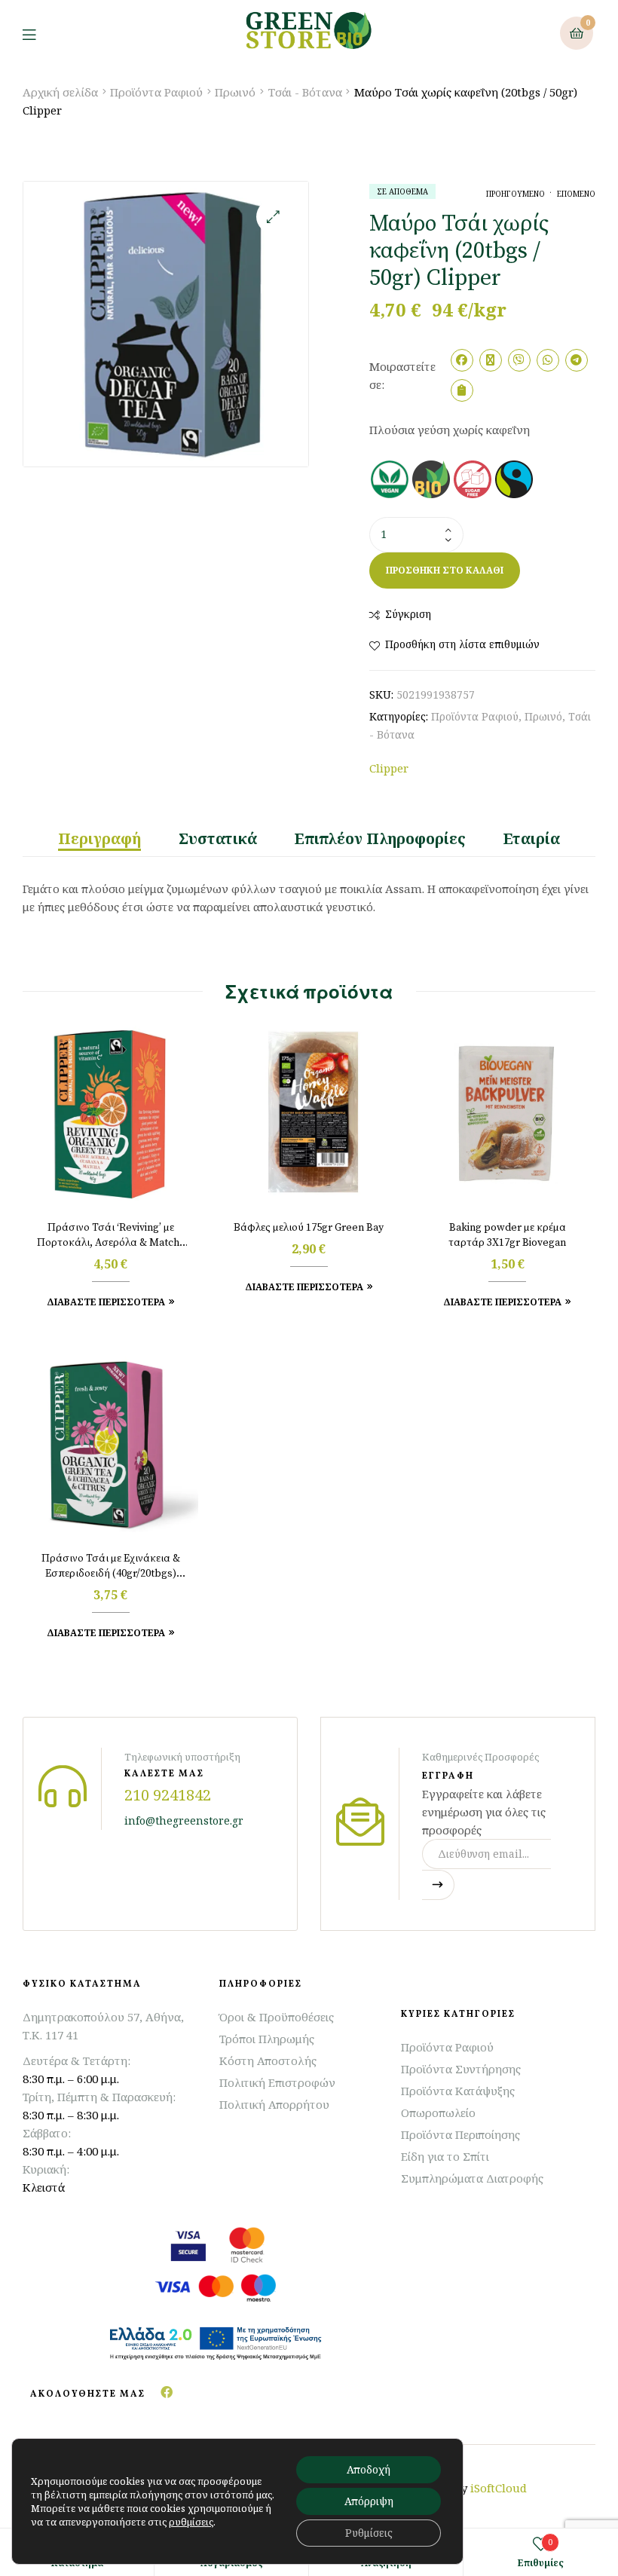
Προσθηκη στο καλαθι (445, 570)
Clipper (389, 768)
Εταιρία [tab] (532, 839)
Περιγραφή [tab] (99, 839)
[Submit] (438, 1885)
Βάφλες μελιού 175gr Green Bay (309, 1228)
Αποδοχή (369, 2469)
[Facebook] (167, 2392)
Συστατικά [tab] (218, 839)
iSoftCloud (499, 2488)
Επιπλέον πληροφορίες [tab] (380, 839)
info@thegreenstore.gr (184, 1820)
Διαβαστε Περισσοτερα (106, 1302)
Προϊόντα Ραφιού (156, 92)
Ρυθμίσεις (369, 2533)
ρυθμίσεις (191, 2522)
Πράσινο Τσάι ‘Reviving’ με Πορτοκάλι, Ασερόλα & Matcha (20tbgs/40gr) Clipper (111, 1236)
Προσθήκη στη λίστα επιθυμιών (462, 644)
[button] (273, 217)
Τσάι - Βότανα (305, 92)
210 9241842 (168, 1795)
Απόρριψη (369, 2501)
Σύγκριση (408, 614)
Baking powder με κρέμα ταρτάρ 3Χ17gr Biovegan (507, 1235)
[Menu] (40, 33)
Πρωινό (235, 92)
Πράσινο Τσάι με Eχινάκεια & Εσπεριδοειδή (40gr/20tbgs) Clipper (111, 1567)
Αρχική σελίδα (60, 92)
